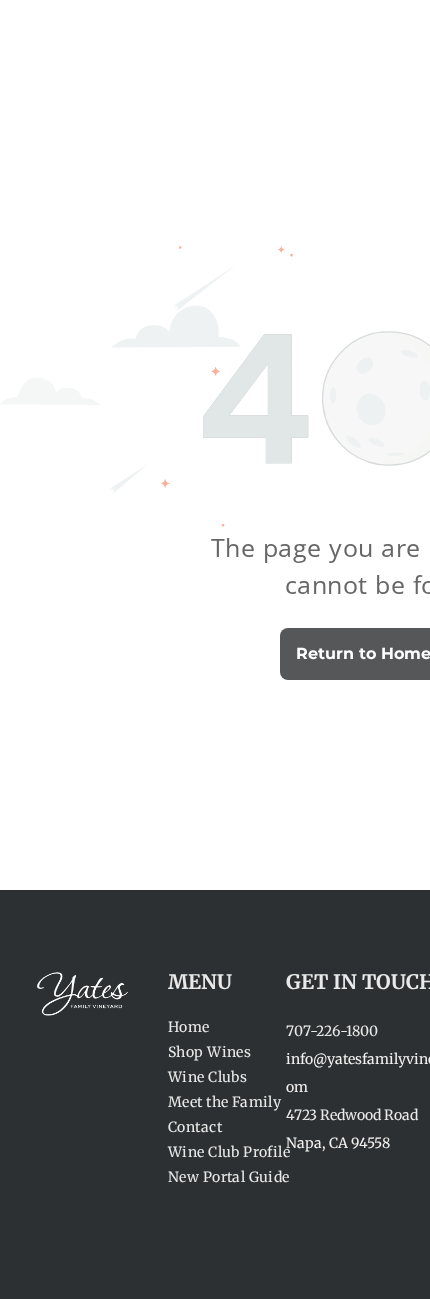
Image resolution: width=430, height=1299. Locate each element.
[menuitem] (240, 1027)
